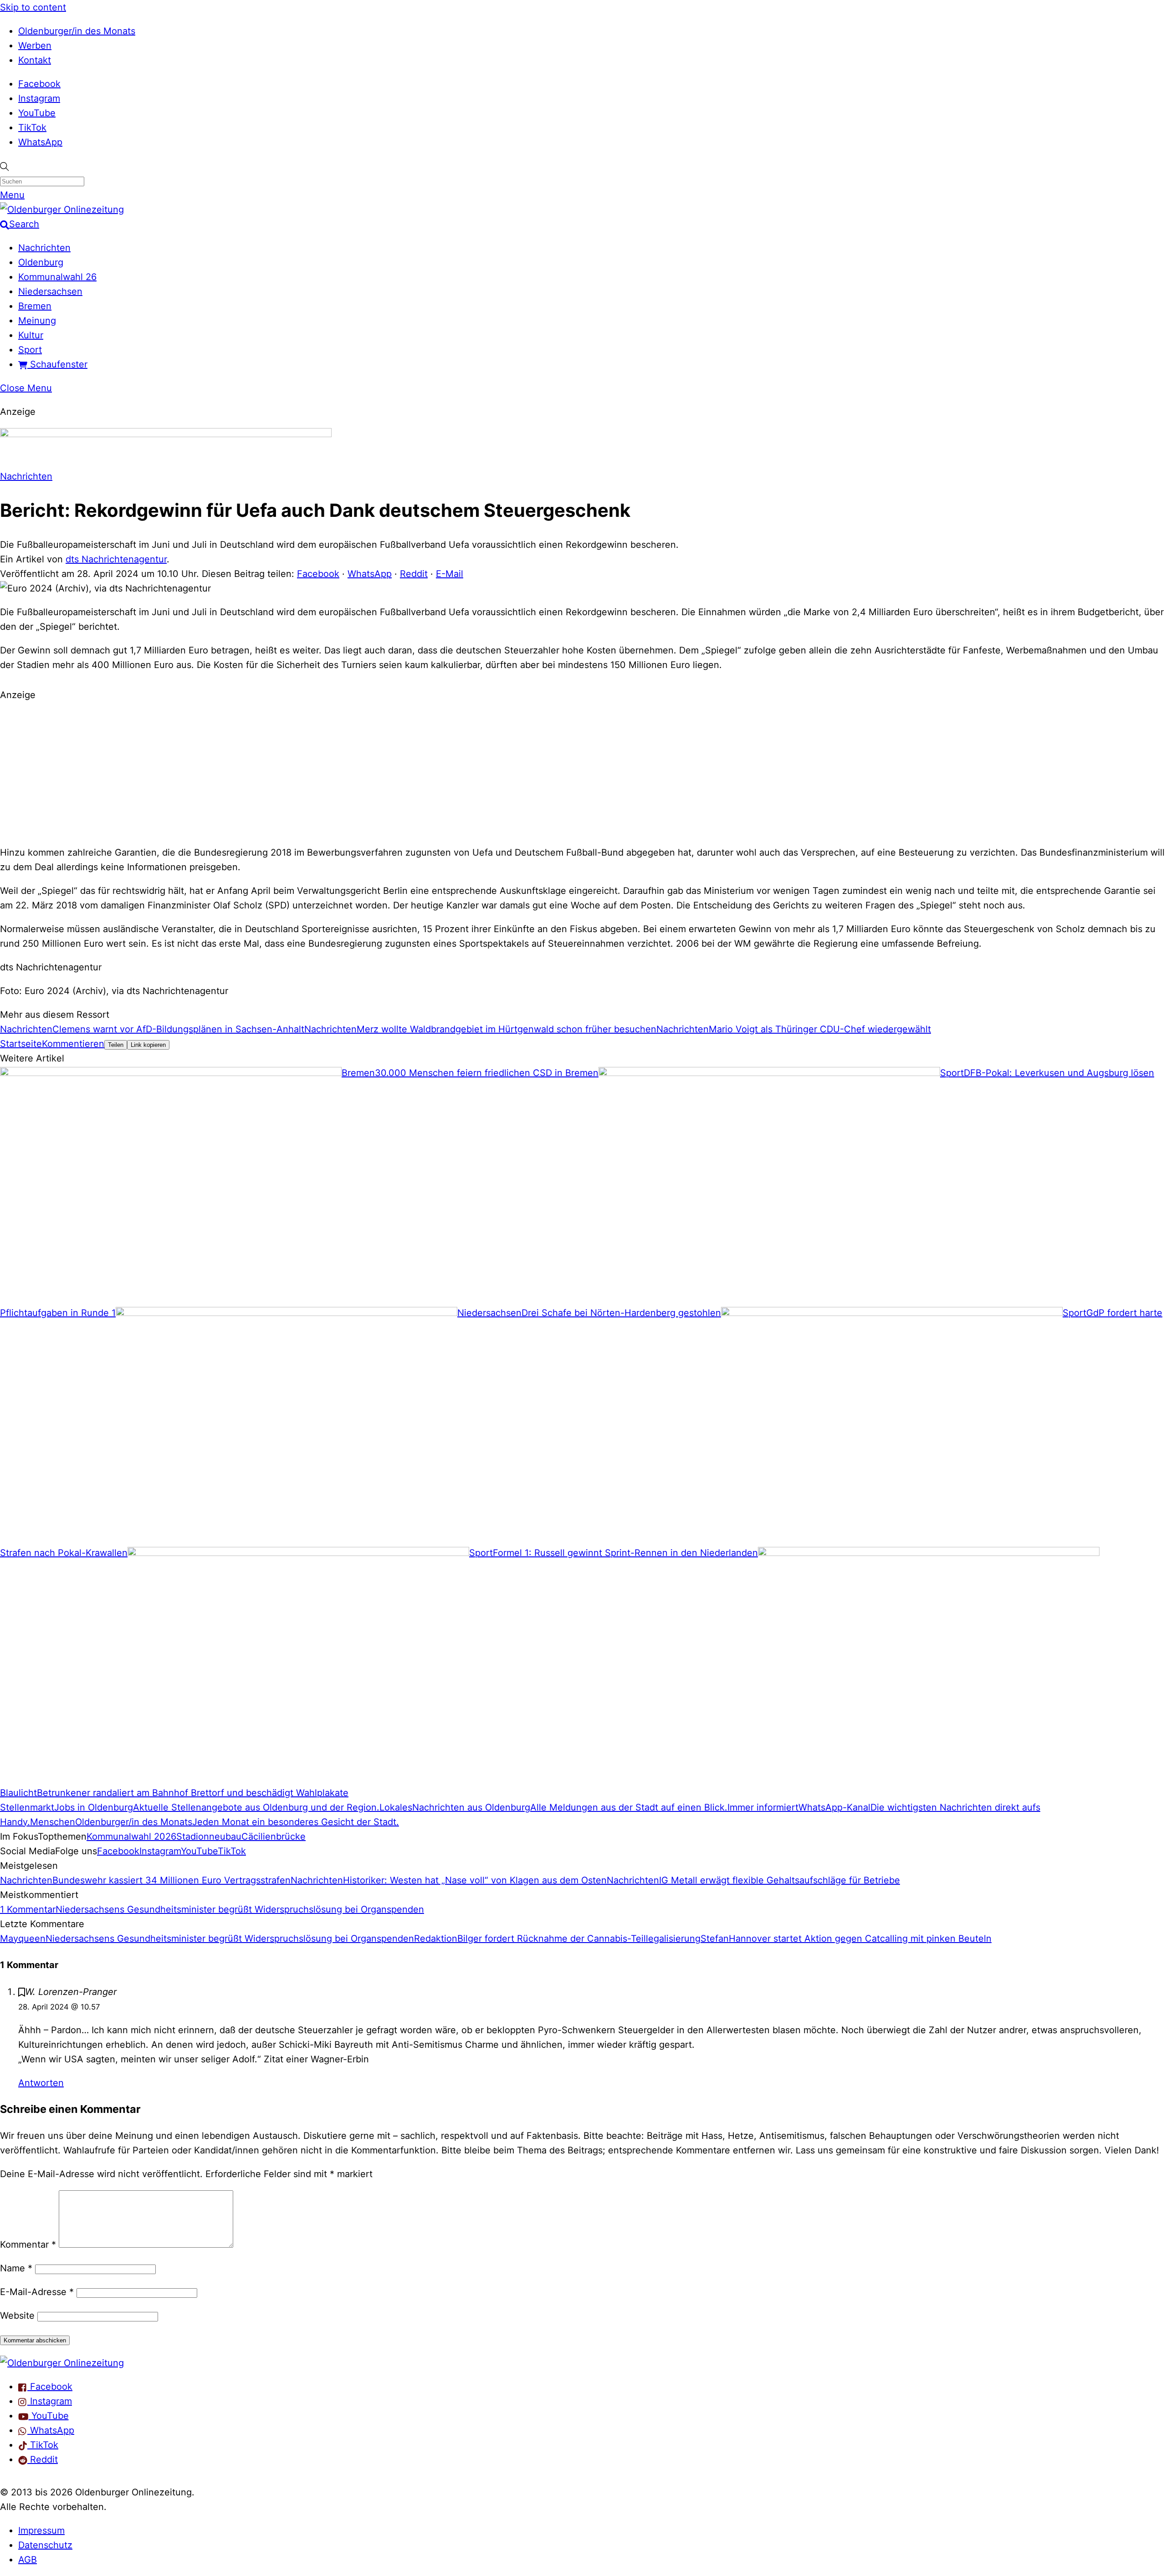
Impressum (41, 2530)
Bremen (35, 306)
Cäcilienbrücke (274, 1836)
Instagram (39, 98)
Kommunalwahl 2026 (131, 1836)
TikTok (32, 128)
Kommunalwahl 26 (57, 277)
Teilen (116, 1045)
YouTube (37, 113)
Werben (35, 46)
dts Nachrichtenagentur (116, 559)
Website (17, 2316)
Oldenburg (41, 262)
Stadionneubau (209, 1836)
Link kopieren (148, 1045)
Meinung (37, 321)
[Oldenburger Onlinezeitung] (62, 2363)
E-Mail (450, 574)
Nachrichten (44, 248)
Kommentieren (73, 1044)
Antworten (41, 2083)
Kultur (31, 335)
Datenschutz (45, 2545)
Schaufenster (57, 364)
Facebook (39, 84)
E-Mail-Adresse (37, 2292)
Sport (30, 350)
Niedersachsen (50, 291)
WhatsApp (40, 142)
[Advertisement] (583, 772)
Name (16, 2268)
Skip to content (33, 7)
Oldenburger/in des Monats (77, 31)
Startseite (21, 1044)
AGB (28, 2560)
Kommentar (28, 2244)
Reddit (414, 574)
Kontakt (35, 60)
